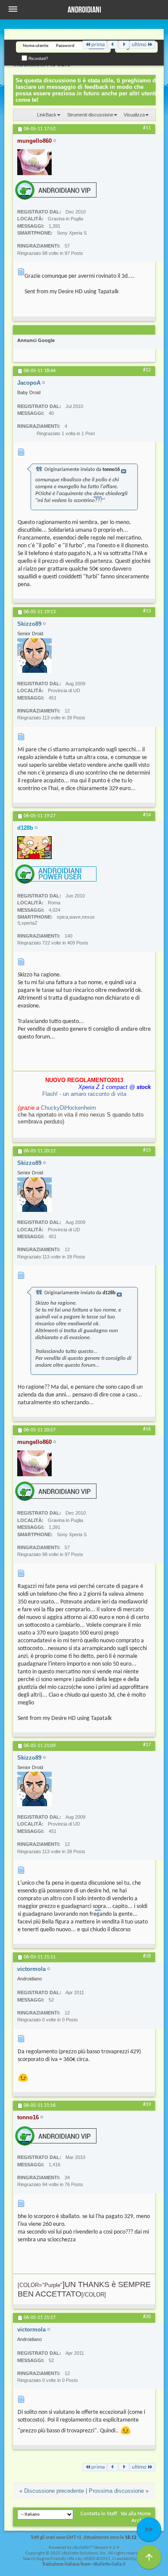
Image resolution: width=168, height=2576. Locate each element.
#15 (147, 1150)
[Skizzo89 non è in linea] (34, 656)
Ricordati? (38, 58)
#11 (147, 128)
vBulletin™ (83, 2548)
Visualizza (134, 115)
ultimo (139, 45)
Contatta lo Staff (99, 2514)
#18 (147, 1956)
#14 (147, 815)
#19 (147, 2105)
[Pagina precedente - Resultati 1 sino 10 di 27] (113, 45)
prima (98, 45)
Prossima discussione (116, 2491)
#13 (147, 611)
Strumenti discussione (90, 115)
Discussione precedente (54, 2491)
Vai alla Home (136, 2514)
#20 (147, 2317)
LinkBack (47, 115)
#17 (147, 1745)
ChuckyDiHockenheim (68, 1108)
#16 (147, 1429)
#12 (147, 370)
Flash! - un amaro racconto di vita (84, 1094)
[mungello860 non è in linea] (34, 162)
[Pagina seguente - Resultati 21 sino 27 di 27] (124, 45)
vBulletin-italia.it (109, 2565)
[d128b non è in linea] (34, 848)
